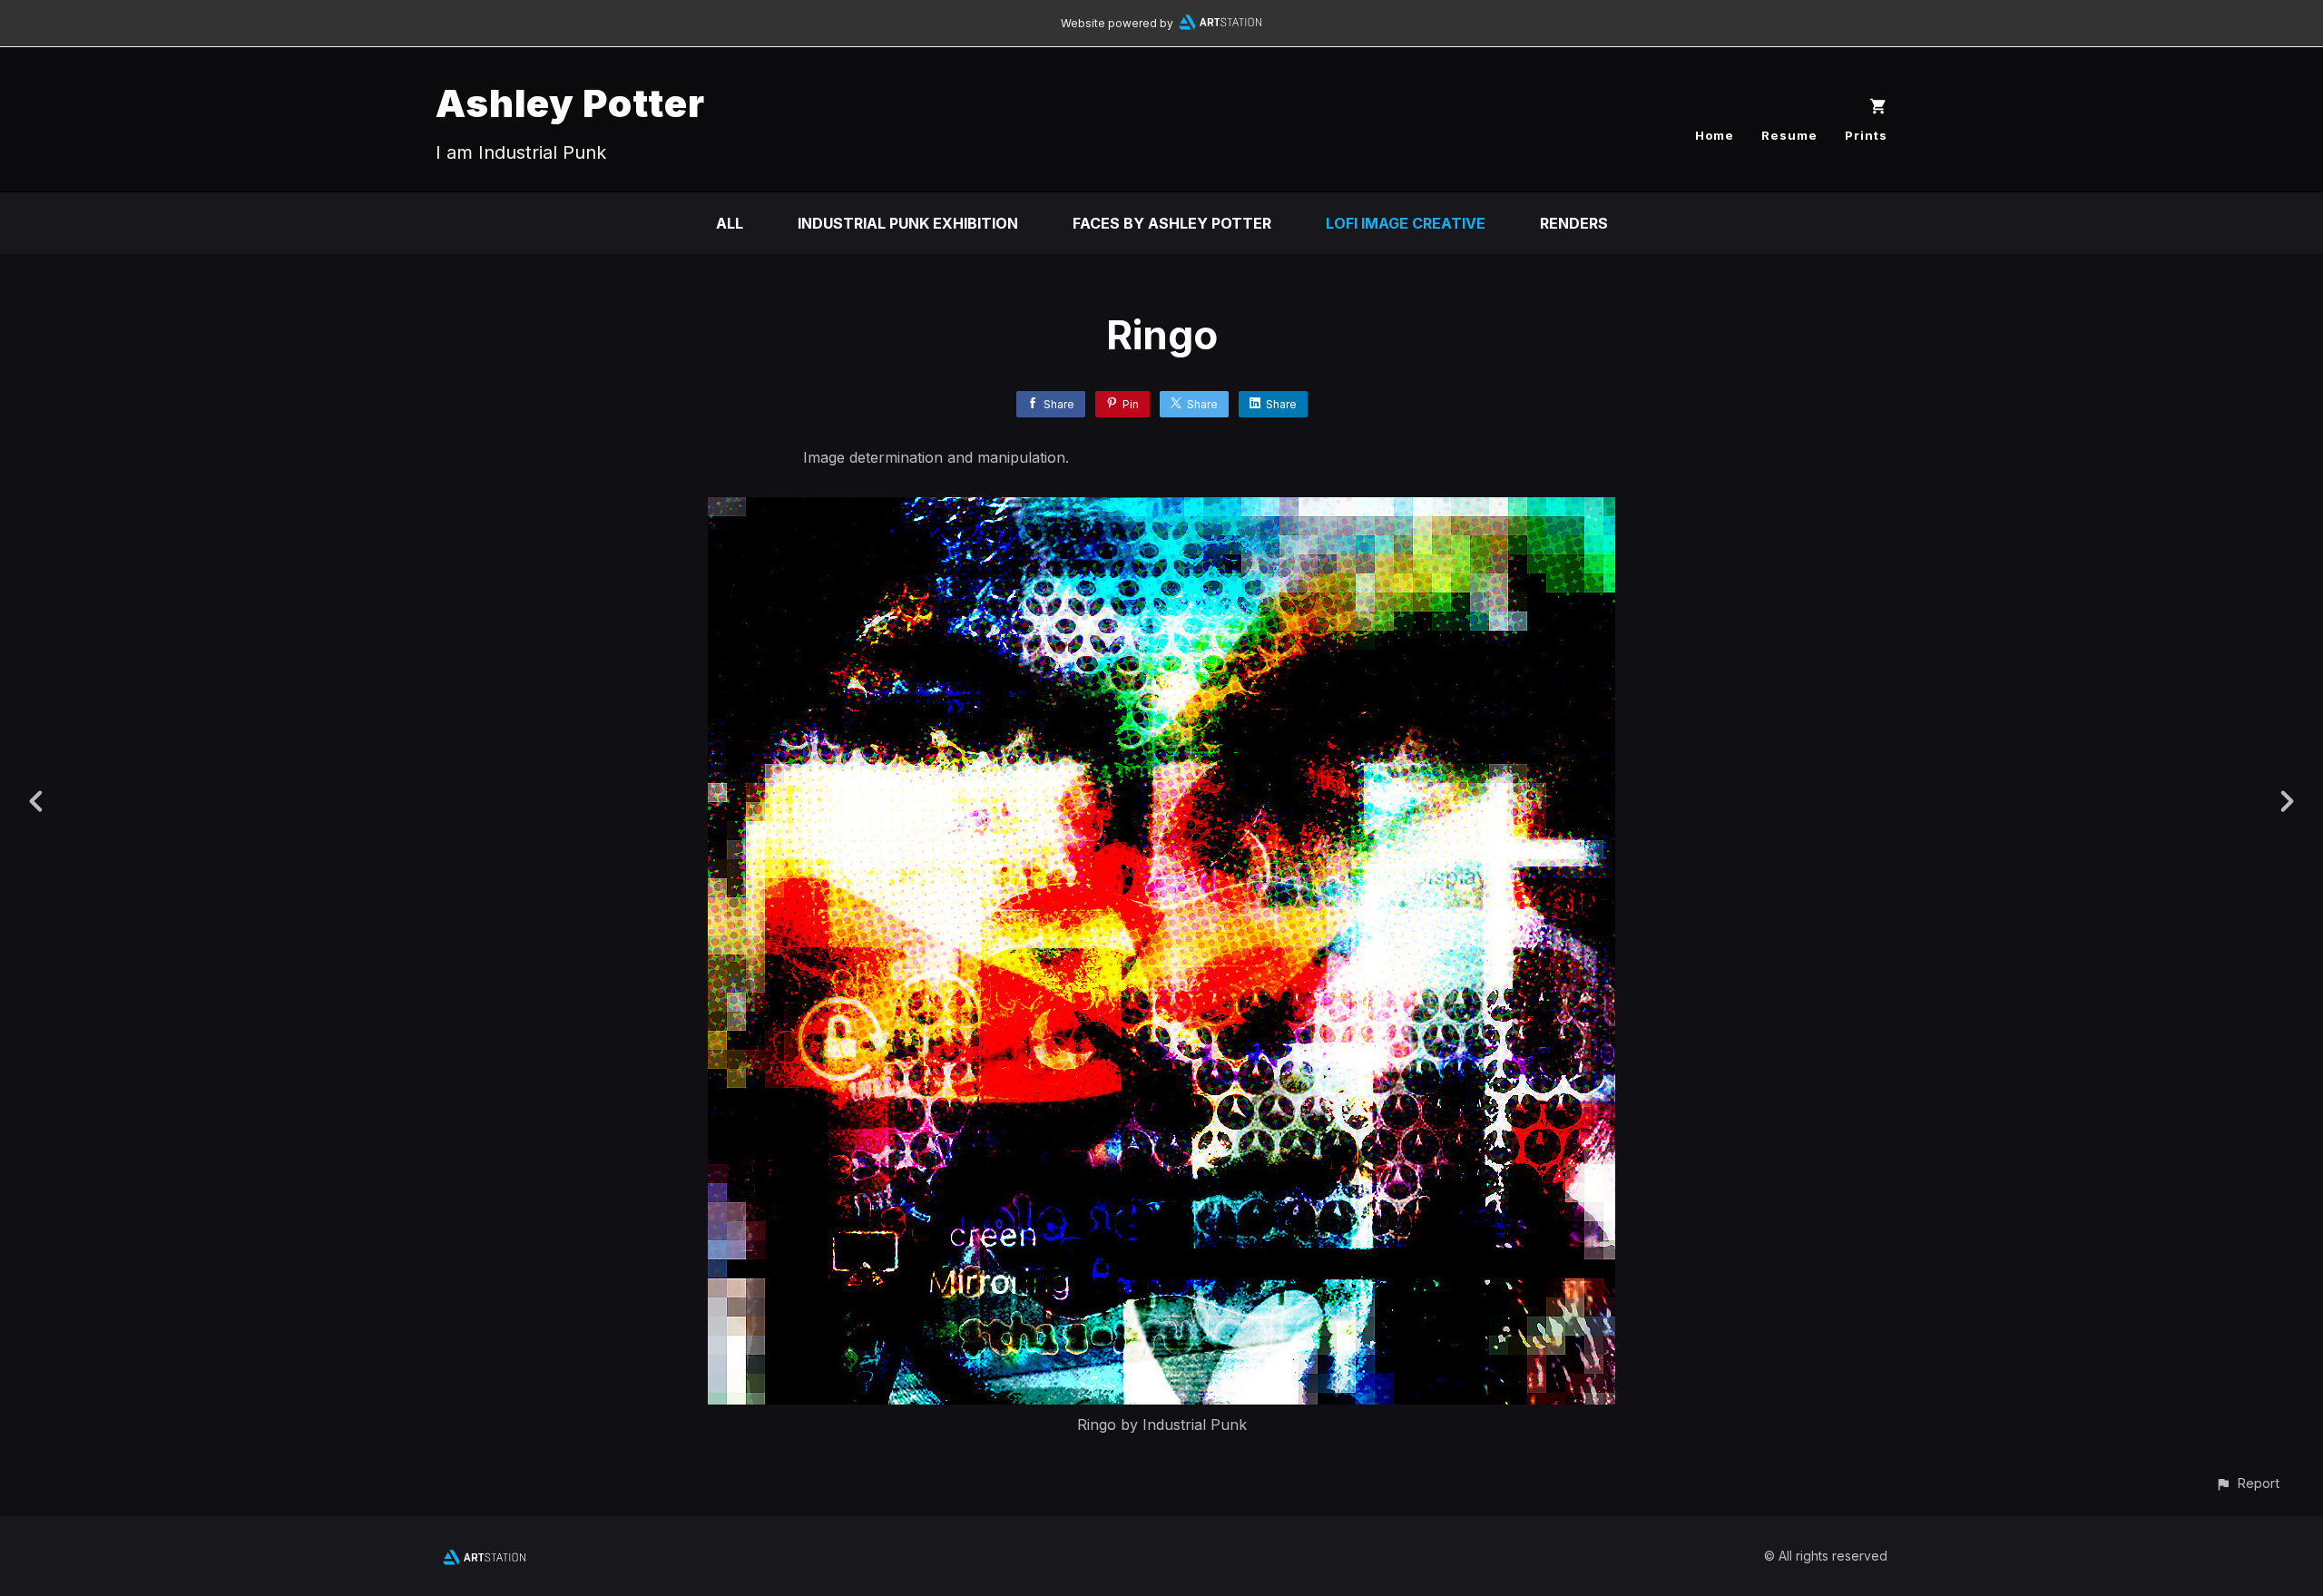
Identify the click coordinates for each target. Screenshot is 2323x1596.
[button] (2247, 1483)
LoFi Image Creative (1406, 223)
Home (1715, 135)
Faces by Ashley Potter (1172, 223)
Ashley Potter (570, 103)
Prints (1866, 135)
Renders (1574, 223)
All (730, 223)
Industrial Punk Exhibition (908, 223)
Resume (1789, 135)
